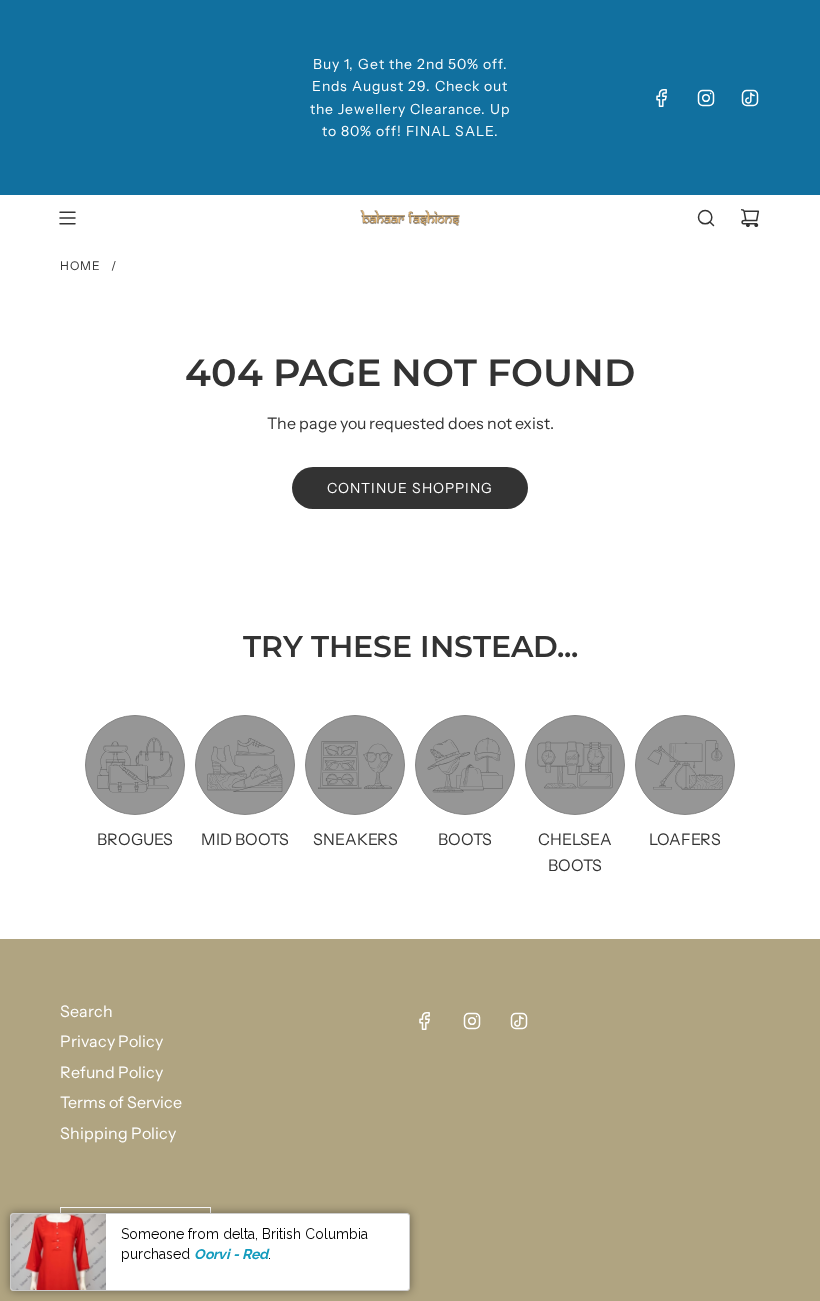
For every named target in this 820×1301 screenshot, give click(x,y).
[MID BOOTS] (245, 765)
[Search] (706, 218)
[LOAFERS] (685, 765)
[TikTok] (750, 98)
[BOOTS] (465, 765)
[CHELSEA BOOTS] (575, 765)
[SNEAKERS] (355, 765)
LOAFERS (685, 839)
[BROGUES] (135, 765)
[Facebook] (662, 98)
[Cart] (750, 218)
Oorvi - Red (231, 1254)
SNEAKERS (355, 839)
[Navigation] (67, 218)
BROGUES (135, 839)
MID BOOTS (245, 839)
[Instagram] (706, 98)
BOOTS (465, 839)
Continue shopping (410, 488)
